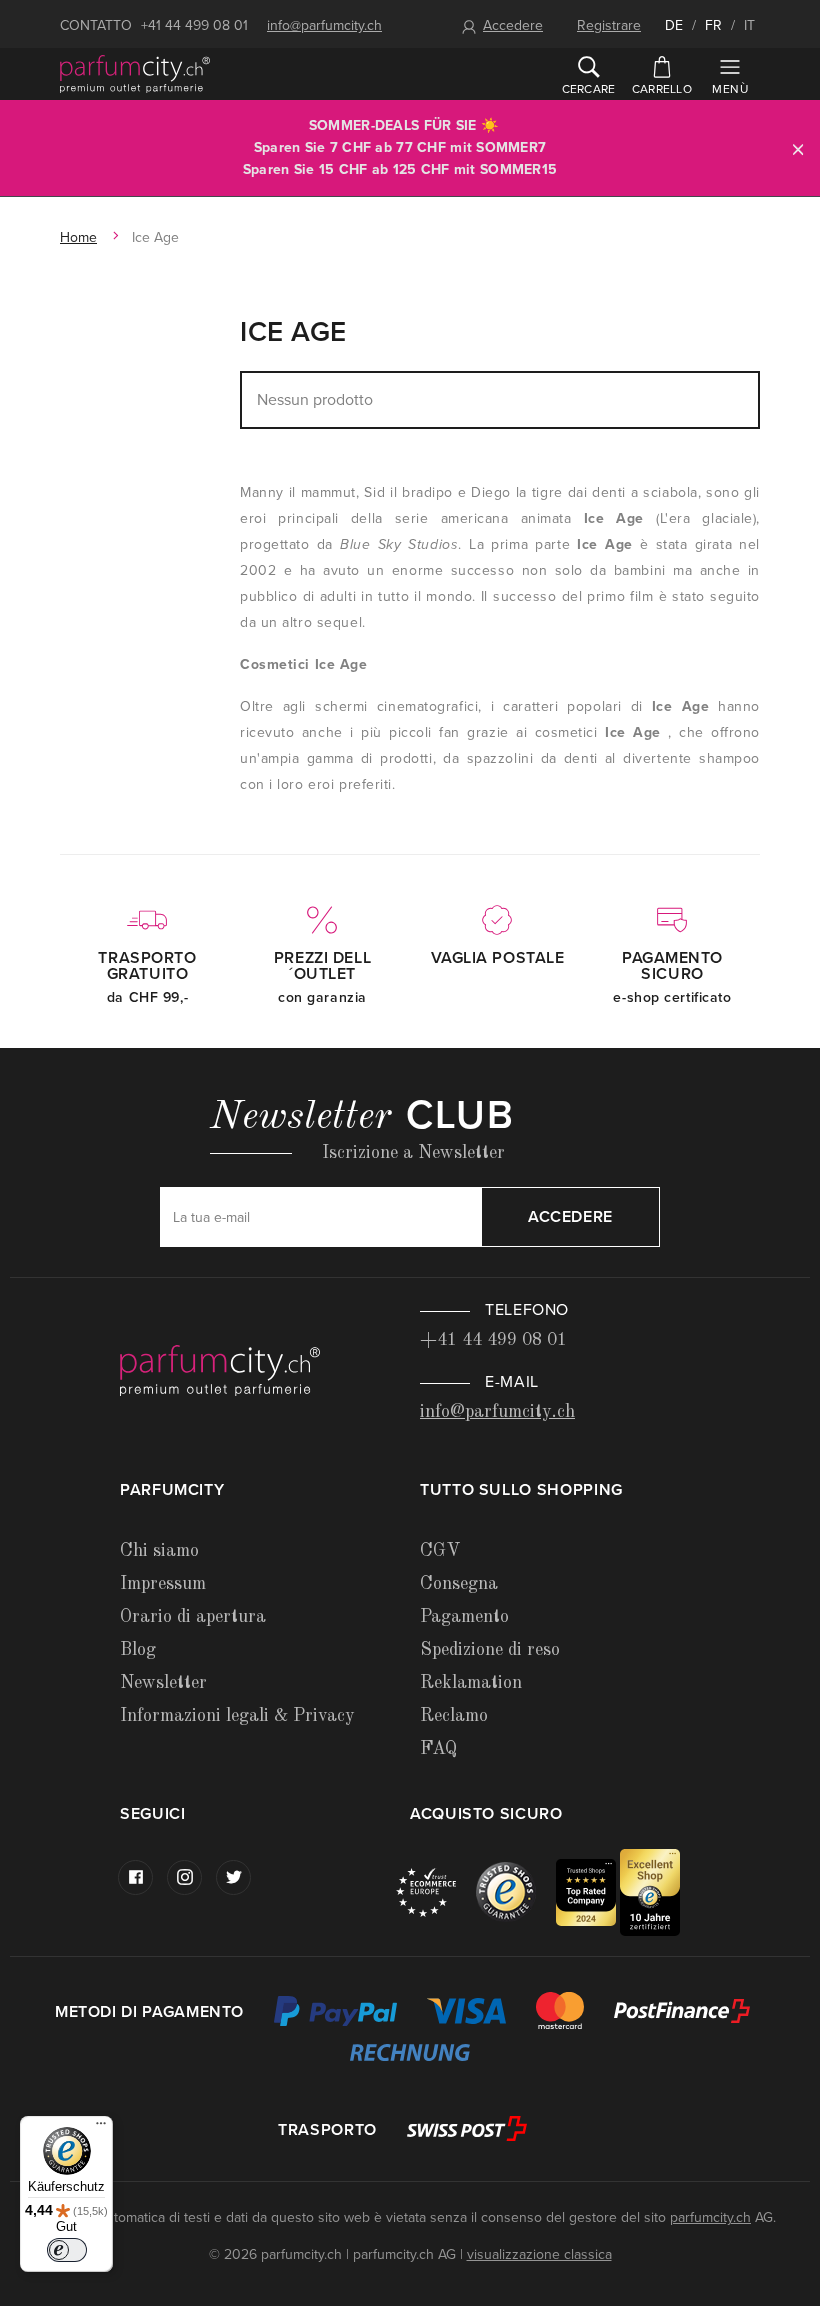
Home (78, 237)
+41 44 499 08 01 (194, 25)
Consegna (459, 1584)
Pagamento (464, 1617)
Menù (730, 89)
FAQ (438, 1749)
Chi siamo (159, 1551)
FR (713, 25)
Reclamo (454, 1716)
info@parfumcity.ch (324, 25)
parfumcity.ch (710, 2217)
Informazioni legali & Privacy (237, 1716)
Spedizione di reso (490, 1650)
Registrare (609, 25)
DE (674, 25)
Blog (138, 1650)
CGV (440, 1551)
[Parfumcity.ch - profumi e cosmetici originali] (135, 74)
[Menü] (101, 2128)
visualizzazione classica (539, 2254)
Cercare (589, 89)
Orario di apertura (193, 1617)
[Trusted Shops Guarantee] (516, 1891)
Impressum (163, 1584)
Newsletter (163, 1683)
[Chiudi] (798, 148)
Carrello (662, 89)
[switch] (67, 2250)
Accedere (513, 25)
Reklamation (471, 1683)
